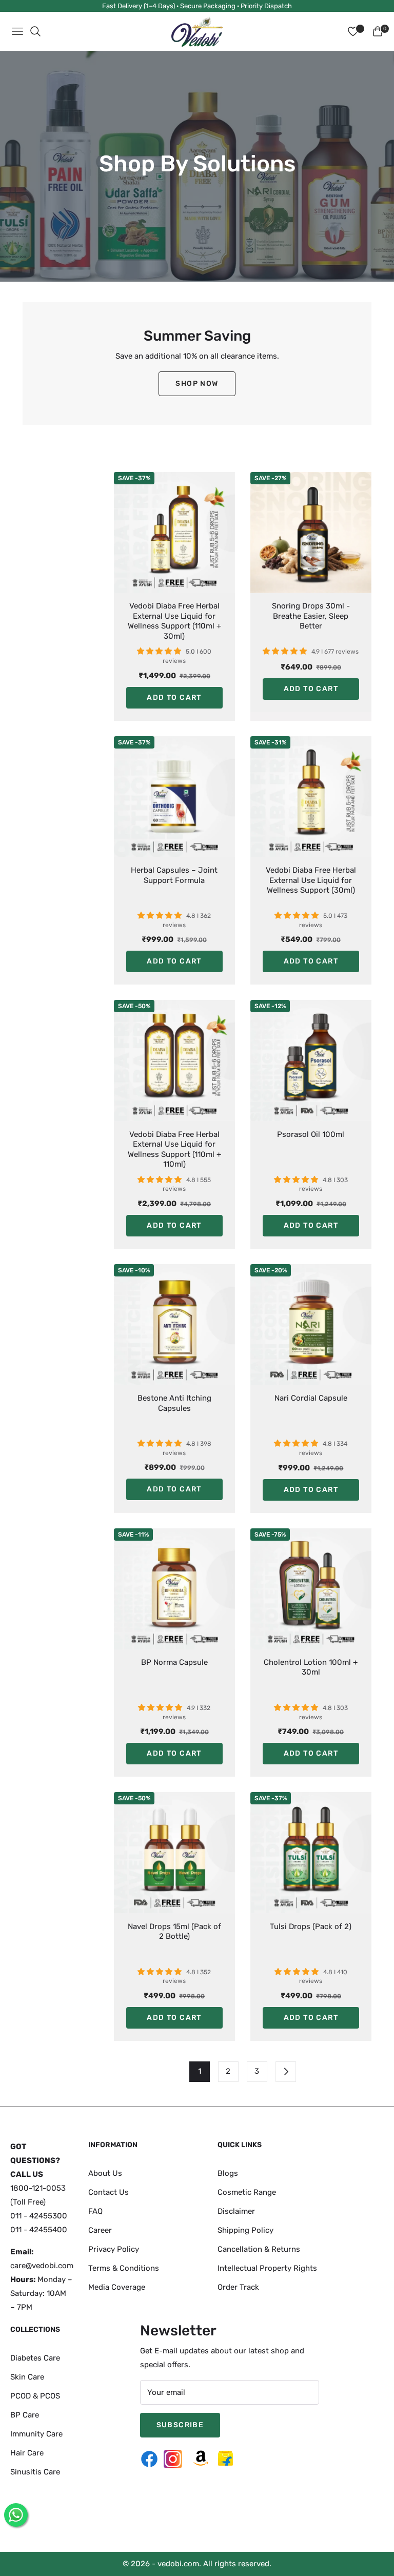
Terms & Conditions (124, 2268)
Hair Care (27, 2453)
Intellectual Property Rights (267, 2268)
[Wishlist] (353, 31)
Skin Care (27, 2377)
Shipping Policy (245, 2230)
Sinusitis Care (35, 2472)
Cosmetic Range (247, 2192)
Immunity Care (36, 2434)
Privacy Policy (114, 2249)
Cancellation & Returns (259, 2249)
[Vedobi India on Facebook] (152, 2459)
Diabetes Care (35, 2358)
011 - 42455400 (39, 2230)
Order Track (238, 2287)
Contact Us (109, 2192)
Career (100, 2230)
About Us (105, 2173)
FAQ (95, 2211)
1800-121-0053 (38, 2188)
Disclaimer (236, 2211)
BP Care (25, 2415)
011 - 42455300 (39, 2216)
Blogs (228, 2173)
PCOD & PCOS (35, 2396)
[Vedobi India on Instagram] (175, 2459)
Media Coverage (117, 2287)
